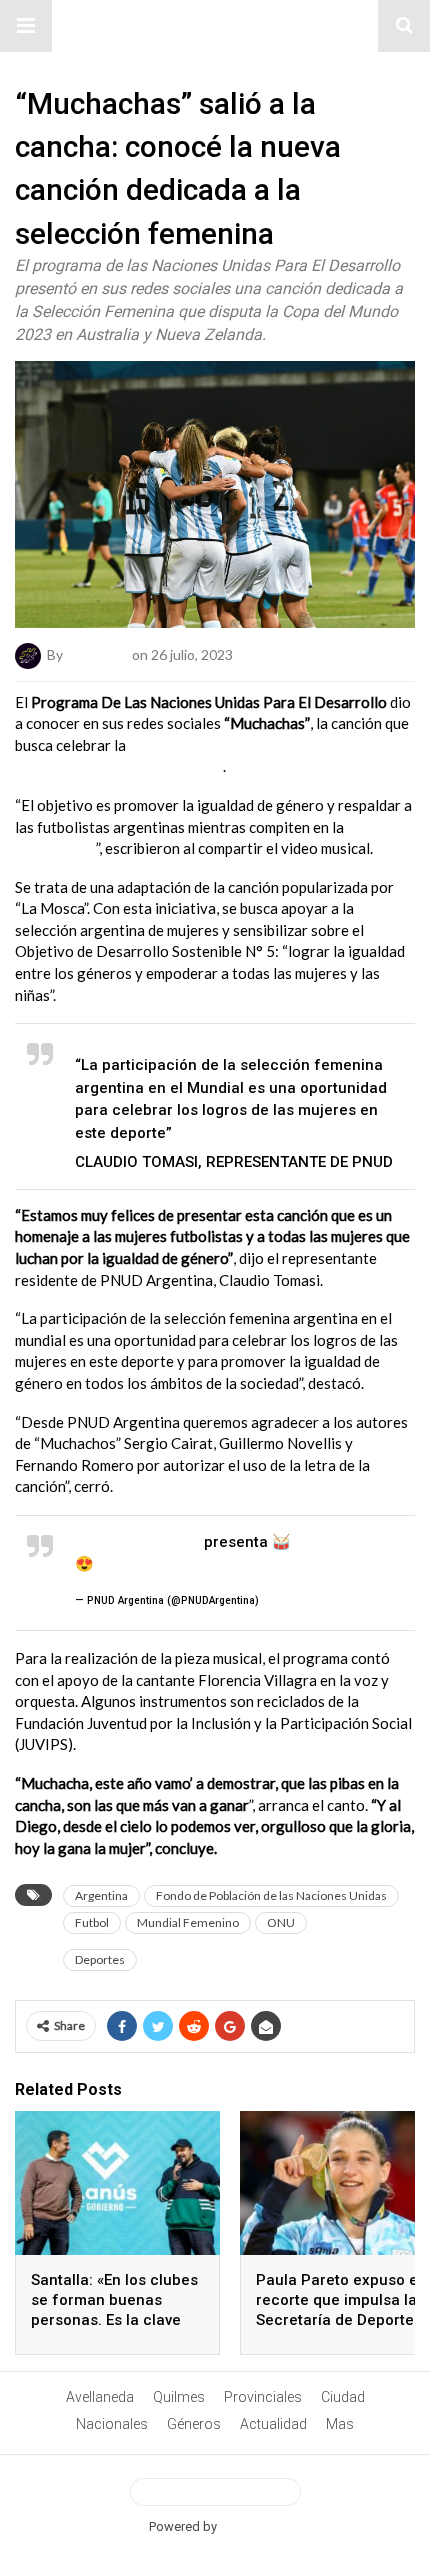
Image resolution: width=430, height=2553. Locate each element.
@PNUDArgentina (137, 1542)
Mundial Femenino (188, 1922)
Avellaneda (100, 2397)
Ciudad (343, 2397)
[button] (26, 26)
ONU (281, 1922)
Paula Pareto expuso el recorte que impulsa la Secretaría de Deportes (339, 2300)
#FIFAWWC (131, 1564)
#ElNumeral (215, 26)
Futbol (92, 1922)
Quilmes (179, 2397)
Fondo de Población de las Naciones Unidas (271, 1895)
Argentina (101, 1895)
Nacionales (112, 2424)
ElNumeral (97, 653)
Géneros (194, 2424)
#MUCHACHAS (343, 1542)
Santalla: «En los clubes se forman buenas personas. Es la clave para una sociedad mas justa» (115, 2320)
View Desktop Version (223, 2492)
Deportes (100, 1959)
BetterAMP (250, 2526)
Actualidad (273, 2424)
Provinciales (263, 2397)
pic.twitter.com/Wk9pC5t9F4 (273, 1564)
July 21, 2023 (294, 1600)
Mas (340, 2424)
